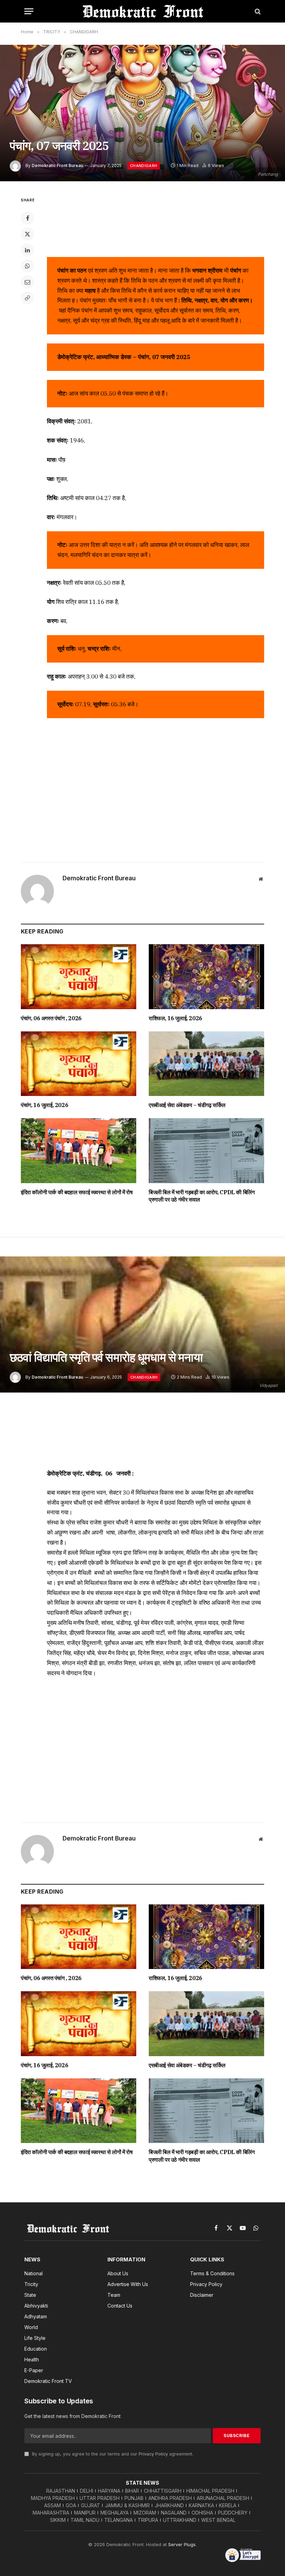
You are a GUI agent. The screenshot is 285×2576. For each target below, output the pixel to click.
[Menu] (29, 11)
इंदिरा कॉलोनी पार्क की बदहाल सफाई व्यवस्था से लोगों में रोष (77, 1192)
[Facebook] (27, 218)
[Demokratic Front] (142, 11)
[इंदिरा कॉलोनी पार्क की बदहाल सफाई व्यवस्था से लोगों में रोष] (79, 1151)
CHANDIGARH (144, 166)
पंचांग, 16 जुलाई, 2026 (44, 1105)
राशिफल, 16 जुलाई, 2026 (176, 1018)
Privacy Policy (153, 2454)
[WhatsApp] (27, 266)
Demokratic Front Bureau (57, 165)
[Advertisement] (156, 222)
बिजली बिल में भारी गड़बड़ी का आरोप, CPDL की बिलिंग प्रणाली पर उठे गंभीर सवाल (202, 1196)
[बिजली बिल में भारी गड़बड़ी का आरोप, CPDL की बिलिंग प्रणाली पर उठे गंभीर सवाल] (206, 1151)
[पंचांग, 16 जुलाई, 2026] (79, 1064)
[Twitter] (27, 234)
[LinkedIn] (27, 250)
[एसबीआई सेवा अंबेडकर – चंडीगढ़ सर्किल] (206, 1064)
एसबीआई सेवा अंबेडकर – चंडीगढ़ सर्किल (187, 1105)
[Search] (257, 11)
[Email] (27, 282)
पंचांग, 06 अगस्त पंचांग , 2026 (51, 1018)
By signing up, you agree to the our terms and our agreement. (112, 2454)
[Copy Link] (27, 298)
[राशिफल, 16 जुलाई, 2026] (206, 977)
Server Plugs (182, 2544)
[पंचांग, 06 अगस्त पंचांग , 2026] (79, 977)
